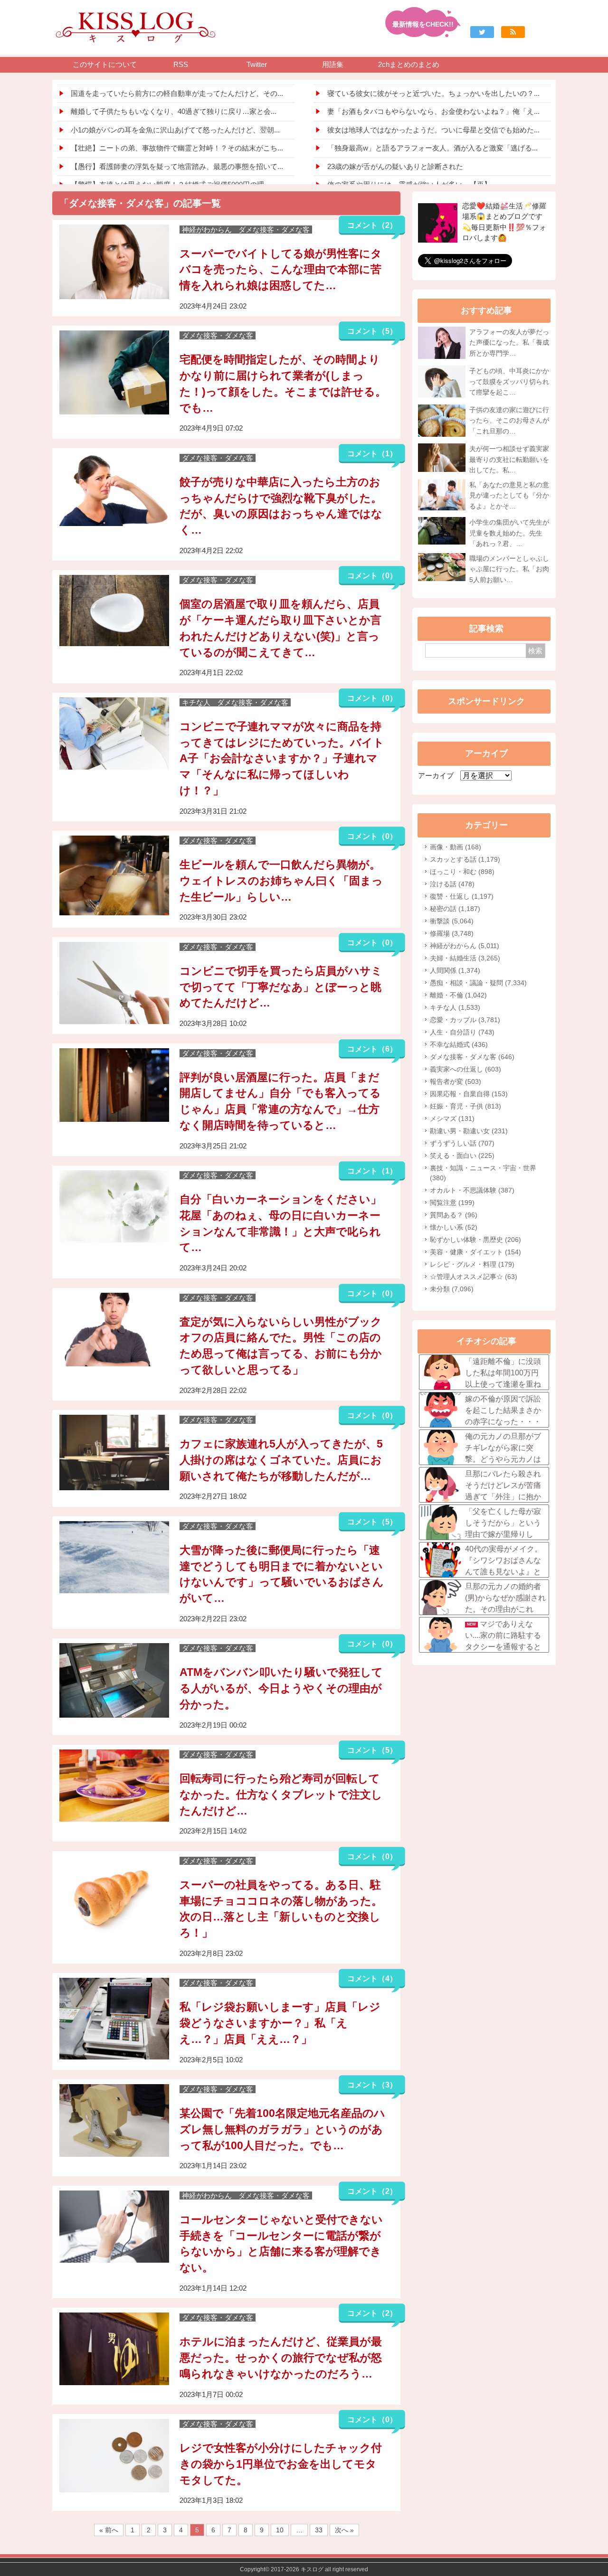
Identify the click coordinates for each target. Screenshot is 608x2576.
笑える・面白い (462, 1156)
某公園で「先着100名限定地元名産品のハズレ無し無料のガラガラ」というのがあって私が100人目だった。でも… (282, 2129)
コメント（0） (372, 576)
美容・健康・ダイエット (475, 1252)
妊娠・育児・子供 (465, 1106)
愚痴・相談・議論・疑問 (478, 983)
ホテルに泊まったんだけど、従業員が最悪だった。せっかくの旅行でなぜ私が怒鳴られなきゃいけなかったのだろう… (281, 2358)
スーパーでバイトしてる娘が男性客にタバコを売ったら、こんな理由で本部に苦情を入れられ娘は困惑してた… (281, 270)
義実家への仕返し (465, 1069)
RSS (181, 64)
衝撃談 (452, 921)
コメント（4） (372, 1979)
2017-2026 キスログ (297, 2569)
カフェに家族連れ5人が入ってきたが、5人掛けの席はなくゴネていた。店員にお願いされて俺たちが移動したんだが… (281, 1460)
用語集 (333, 64)
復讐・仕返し (462, 896)
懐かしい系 (454, 1227)
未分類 (452, 1289)
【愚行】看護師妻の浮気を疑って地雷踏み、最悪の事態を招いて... (177, 166)
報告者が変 (456, 1081)
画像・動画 (456, 847)
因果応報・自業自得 (469, 1094)
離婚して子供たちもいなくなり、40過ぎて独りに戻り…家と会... (174, 111)
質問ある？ (454, 1215)
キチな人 (455, 1007)
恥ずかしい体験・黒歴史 (475, 1240)
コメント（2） (372, 225)
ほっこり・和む (462, 872)
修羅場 (452, 933)
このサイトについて (105, 64)
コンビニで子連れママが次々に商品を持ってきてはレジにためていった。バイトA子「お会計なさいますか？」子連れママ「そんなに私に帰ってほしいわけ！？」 (282, 759)
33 (319, 2530)
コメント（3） (372, 2085)
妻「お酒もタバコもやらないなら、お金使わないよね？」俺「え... (433, 111)
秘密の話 (455, 909)
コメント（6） (372, 1049)
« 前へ (109, 2530)
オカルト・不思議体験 (472, 1190)
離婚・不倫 (458, 995)
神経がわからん (465, 946)
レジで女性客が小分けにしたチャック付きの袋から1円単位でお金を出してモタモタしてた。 (281, 2464)
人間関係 (455, 970)
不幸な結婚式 (459, 1044)
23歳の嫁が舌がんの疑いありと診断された (395, 166)
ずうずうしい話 (462, 1143)
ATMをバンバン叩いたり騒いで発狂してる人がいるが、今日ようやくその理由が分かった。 (281, 1688)
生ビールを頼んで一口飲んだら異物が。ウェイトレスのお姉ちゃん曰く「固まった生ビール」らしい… (281, 881)
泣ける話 (452, 884)
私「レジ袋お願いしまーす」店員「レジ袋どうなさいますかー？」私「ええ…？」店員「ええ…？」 (280, 2023)
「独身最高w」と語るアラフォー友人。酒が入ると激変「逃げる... (432, 148)
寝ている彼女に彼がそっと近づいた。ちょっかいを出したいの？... (433, 93)
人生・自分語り (462, 1032)
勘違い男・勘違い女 (469, 1131)
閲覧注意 (452, 1203)
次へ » (344, 2530)
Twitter (257, 64)
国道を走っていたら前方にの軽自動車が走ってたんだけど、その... (177, 93)
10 (280, 2530)
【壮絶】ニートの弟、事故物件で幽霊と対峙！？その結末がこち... (177, 148)
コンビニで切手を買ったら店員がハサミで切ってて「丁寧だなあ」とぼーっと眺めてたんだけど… (281, 987)
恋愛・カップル (465, 1020)
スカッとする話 (465, 859)
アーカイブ (436, 776)
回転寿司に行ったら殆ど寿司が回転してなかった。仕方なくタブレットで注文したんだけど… (281, 1795)
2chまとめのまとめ (409, 64)
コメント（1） (372, 454)
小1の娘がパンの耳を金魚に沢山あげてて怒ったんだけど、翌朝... (175, 130)
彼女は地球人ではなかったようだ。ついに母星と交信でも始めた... (433, 130)
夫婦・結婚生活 (465, 958)
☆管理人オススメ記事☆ (474, 1277)
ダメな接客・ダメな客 (472, 1057)
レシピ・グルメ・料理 (472, 1264)
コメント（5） (372, 331)
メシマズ (452, 1119)
